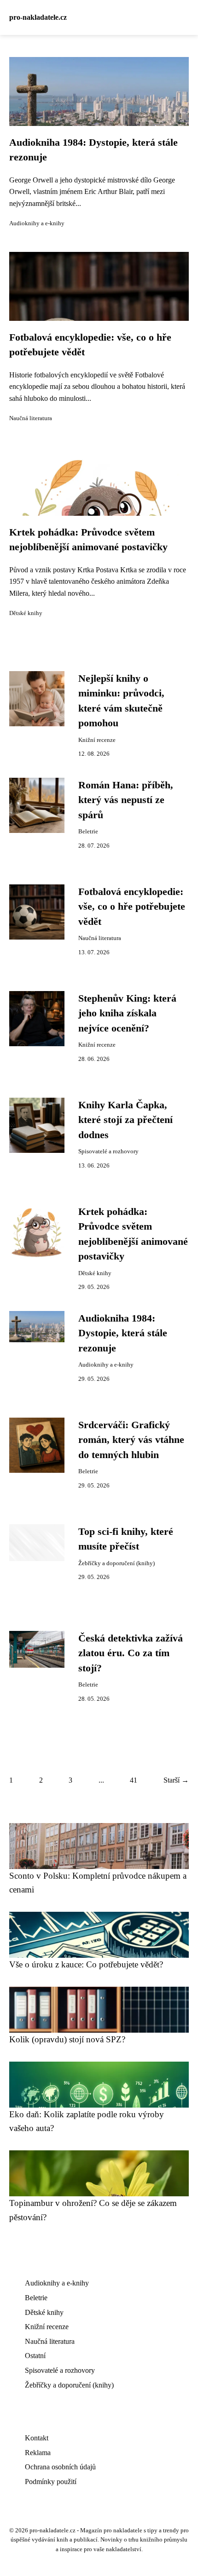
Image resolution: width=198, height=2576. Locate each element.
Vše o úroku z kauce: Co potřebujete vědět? (86, 1964)
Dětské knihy (26, 613)
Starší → (176, 1780)
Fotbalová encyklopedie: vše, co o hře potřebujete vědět (132, 907)
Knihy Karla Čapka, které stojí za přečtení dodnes (125, 1120)
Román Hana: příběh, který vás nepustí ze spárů (126, 800)
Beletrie (88, 832)
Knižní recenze (97, 740)
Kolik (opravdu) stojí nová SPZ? (67, 2039)
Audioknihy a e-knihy (37, 223)
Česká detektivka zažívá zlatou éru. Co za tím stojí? (131, 1653)
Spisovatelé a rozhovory (108, 1151)
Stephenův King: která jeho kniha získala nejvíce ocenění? (127, 1013)
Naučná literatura (31, 418)
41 (134, 1780)
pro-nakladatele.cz (38, 17)
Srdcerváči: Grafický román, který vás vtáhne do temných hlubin (131, 1440)
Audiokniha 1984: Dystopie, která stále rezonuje (123, 1333)
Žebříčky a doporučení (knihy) (116, 1563)
